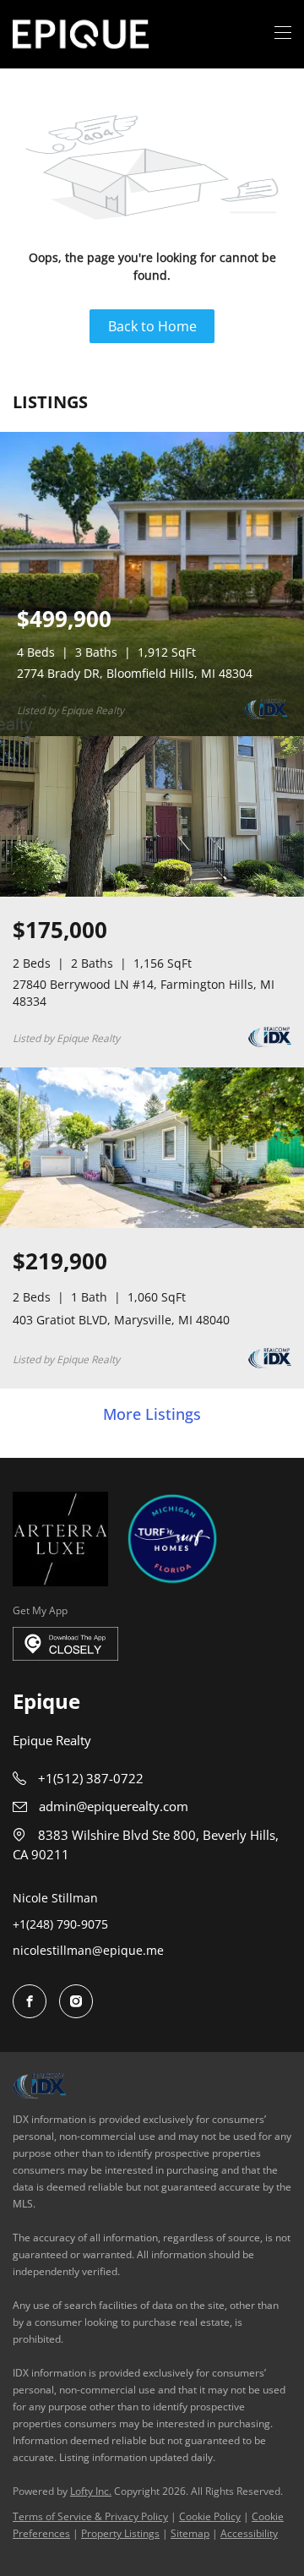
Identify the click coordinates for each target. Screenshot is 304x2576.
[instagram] (76, 2001)
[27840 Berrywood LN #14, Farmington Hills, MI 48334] (152, 893)
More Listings (152, 1415)
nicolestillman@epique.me (88, 1950)
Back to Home (152, 326)
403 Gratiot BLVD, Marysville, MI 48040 (121, 1320)
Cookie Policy (210, 2516)
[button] (81, 34)
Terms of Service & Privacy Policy (90, 2516)
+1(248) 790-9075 (60, 1924)
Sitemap (190, 2533)
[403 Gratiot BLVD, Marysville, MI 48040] (152, 1224)
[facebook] (30, 2001)
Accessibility (249, 2533)
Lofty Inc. (91, 2491)
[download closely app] (65, 1644)
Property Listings (120, 2533)
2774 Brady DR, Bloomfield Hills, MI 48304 (135, 673)
